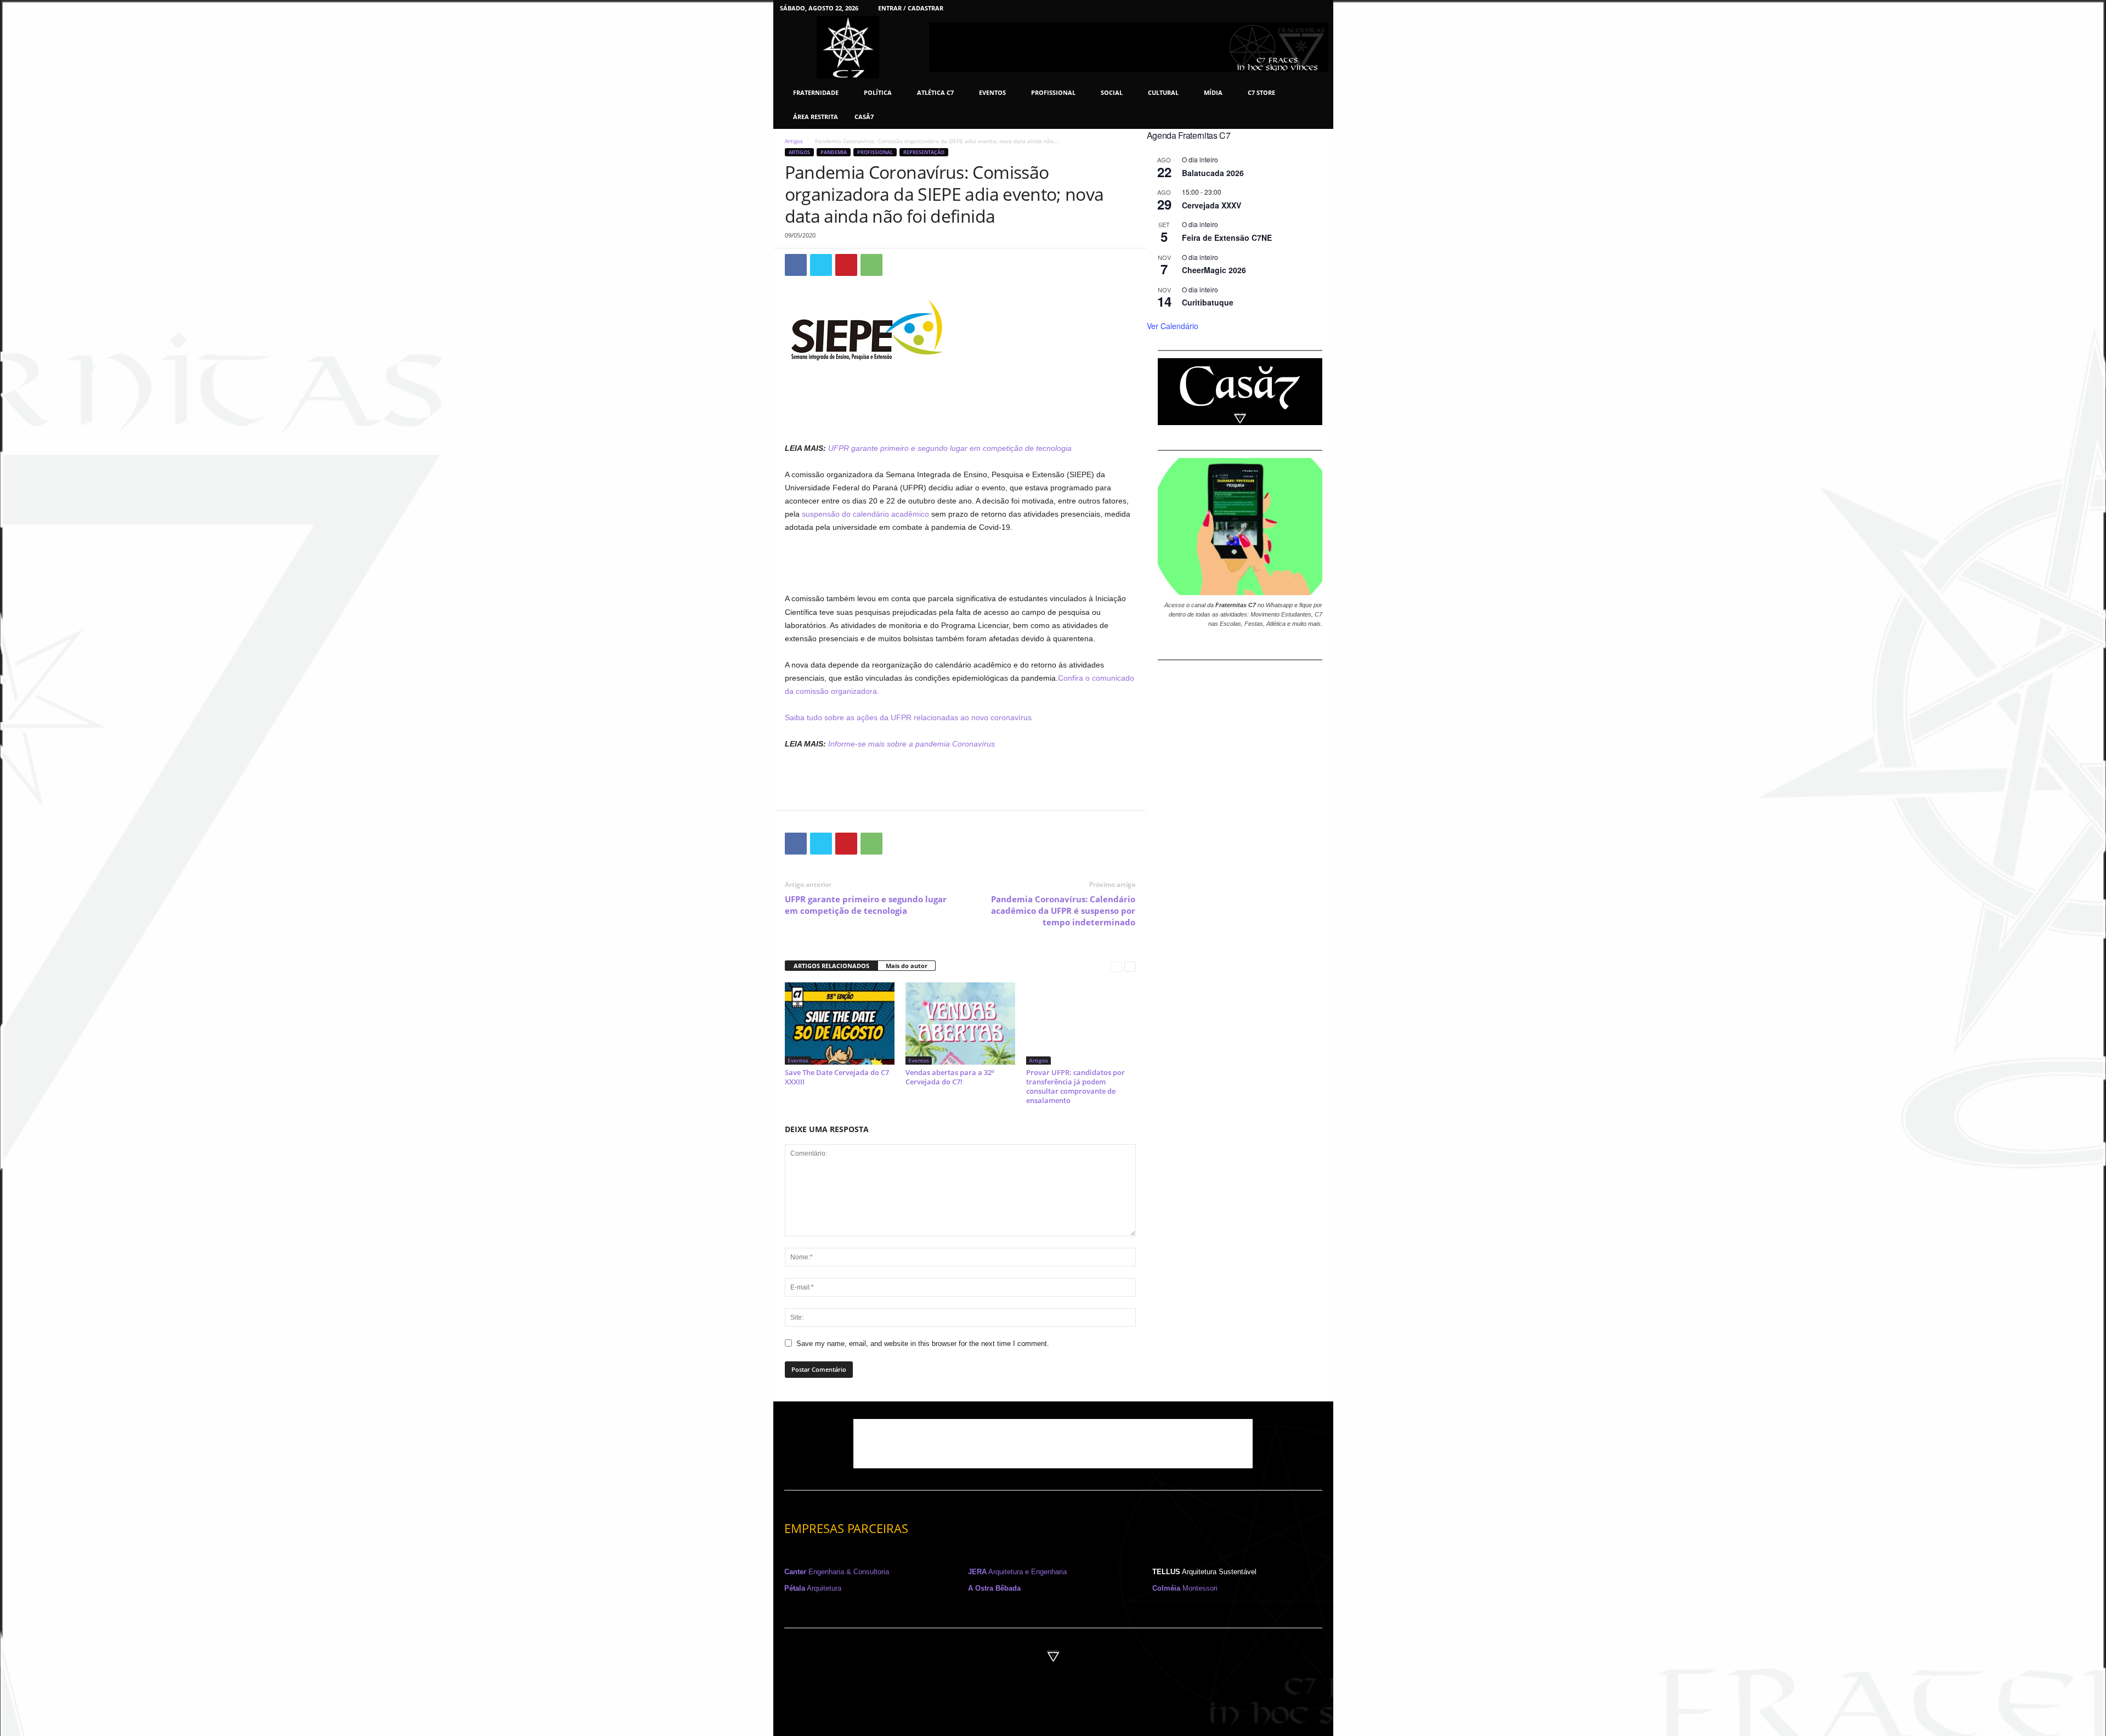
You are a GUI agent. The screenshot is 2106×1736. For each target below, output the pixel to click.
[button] (1317, 105)
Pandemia (834, 152)
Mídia (1213, 92)
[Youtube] (1318, 8)
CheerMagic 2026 (1214, 270)
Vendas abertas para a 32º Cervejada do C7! (950, 1077)
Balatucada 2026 (1213, 173)
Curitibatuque (1208, 302)
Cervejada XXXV (1211, 205)
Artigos (794, 141)
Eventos (992, 92)
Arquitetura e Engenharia (1017, 1572)
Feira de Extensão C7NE (1227, 238)
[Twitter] (1301, 8)
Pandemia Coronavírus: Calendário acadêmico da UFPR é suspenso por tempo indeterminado (1063, 911)
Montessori (1185, 1588)
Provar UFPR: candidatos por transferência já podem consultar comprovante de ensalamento (1075, 1086)
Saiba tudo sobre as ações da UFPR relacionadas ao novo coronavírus (908, 717)
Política (878, 92)
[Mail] (1267, 8)
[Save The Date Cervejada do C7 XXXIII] (840, 1023)
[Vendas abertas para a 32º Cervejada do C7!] (960, 1023)
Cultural (1163, 92)
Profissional (1053, 92)
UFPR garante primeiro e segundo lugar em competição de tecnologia (866, 905)
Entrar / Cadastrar (911, 8)
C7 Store (1261, 92)
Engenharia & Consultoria (837, 1572)
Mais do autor (907, 966)
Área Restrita (816, 117)
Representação (924, 152)
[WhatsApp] (871, 265)
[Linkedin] (1250, 8)
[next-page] (1130, 966)
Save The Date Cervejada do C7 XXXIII (837, 1077)
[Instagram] (1233, 8)
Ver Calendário (1173, 326)
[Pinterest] (1284, 8)
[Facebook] (1216, 8)
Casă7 (864, 117)
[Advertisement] (960, 413)
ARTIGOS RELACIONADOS (831, 966)
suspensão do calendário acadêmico (865, 514)
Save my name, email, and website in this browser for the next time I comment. (923, 1344)
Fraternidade (816, 92)
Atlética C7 (935, 92)
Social (1112, 92)
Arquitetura (813, 1588)
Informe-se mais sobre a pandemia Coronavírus (912, 744)
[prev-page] (1116, 966)
